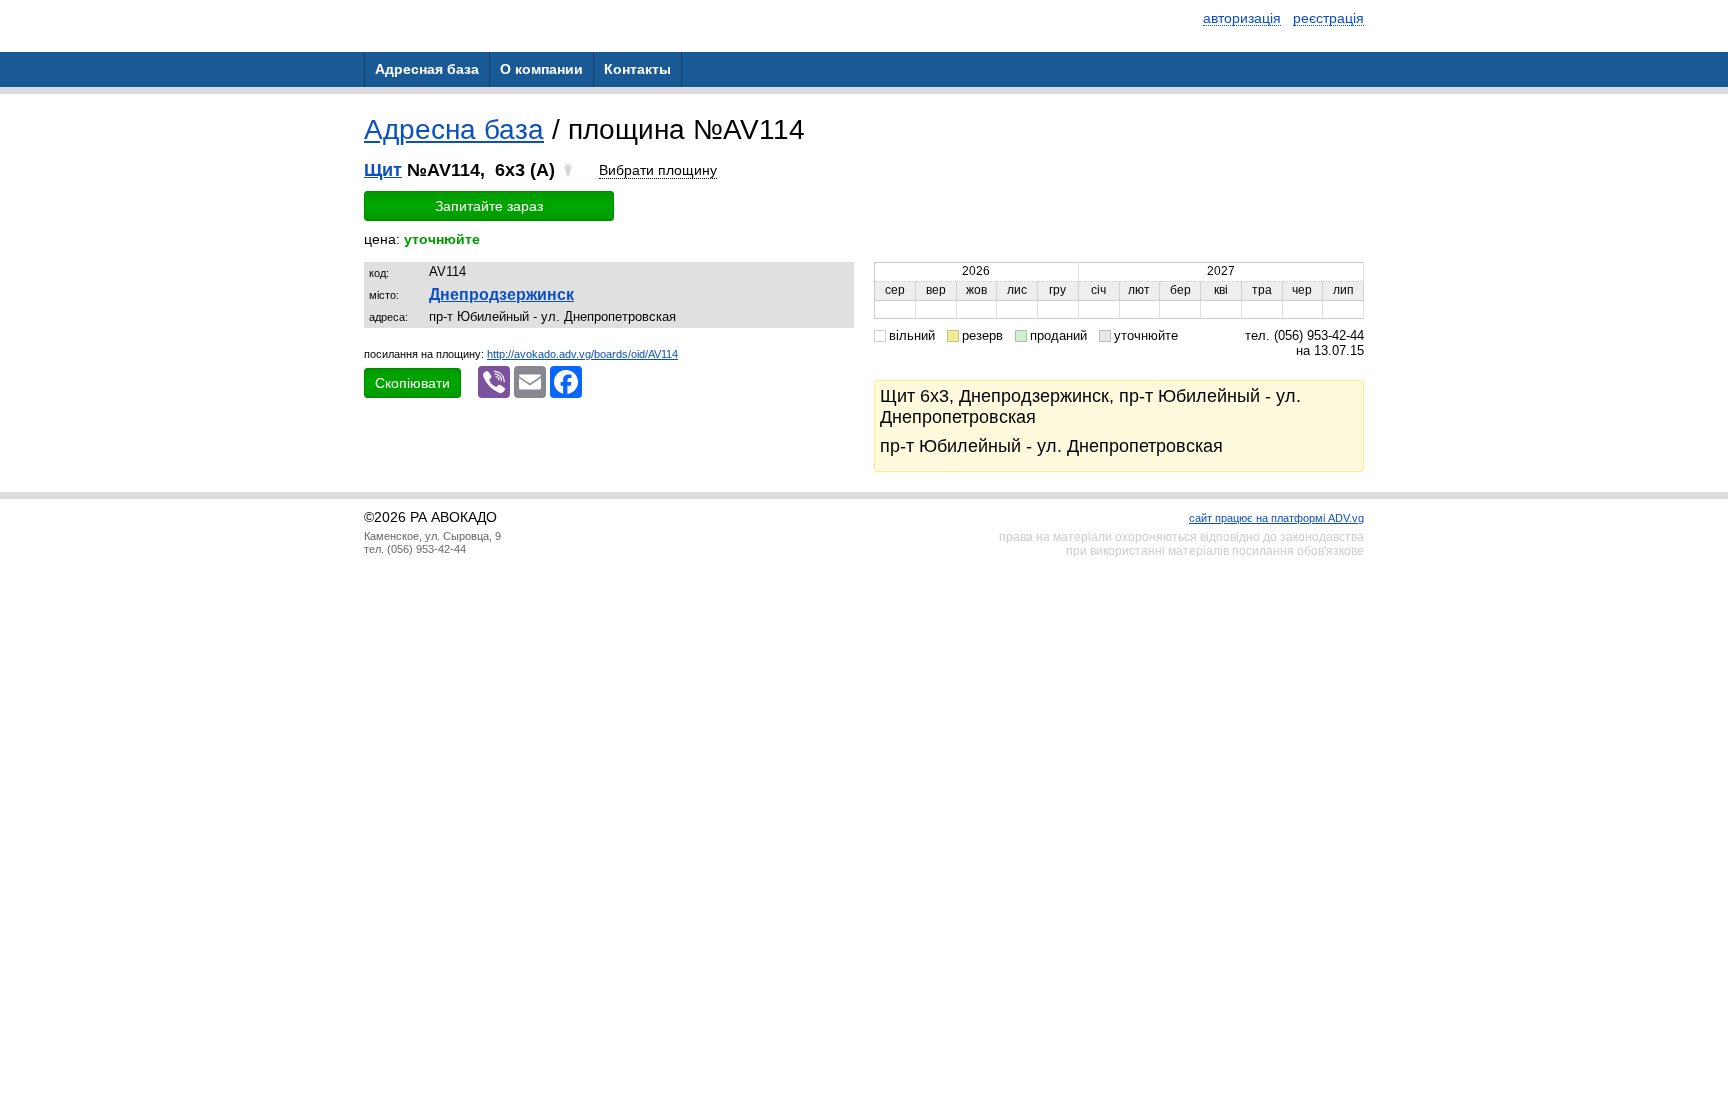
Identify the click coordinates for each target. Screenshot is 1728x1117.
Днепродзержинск (501, 294)
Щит (383, 170)
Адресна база (454, 129)
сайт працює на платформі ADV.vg (1276, 518)
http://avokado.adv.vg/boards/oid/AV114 (582, 354)
